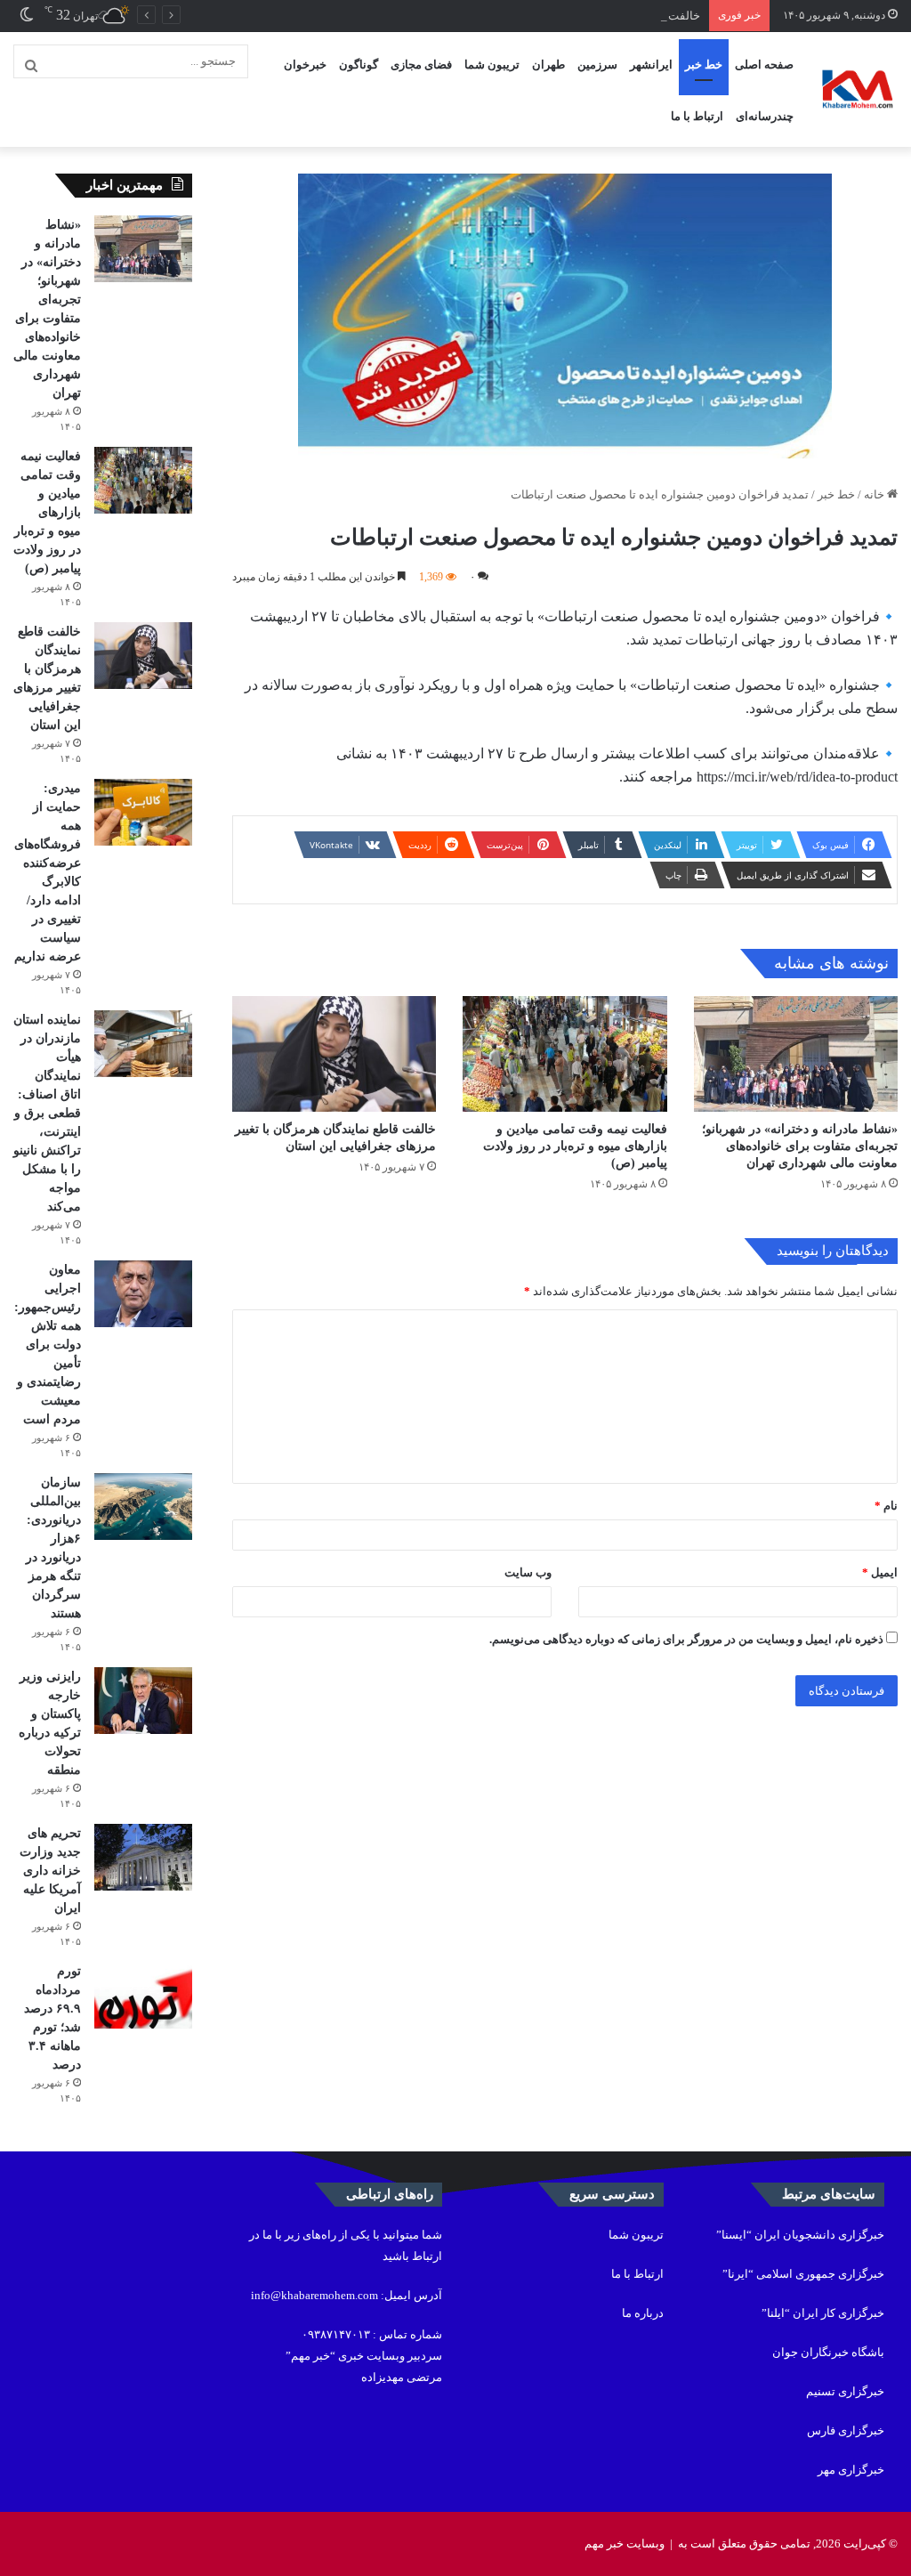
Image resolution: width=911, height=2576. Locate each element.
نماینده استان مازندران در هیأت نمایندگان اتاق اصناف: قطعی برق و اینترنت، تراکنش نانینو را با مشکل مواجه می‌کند (47, 1113)
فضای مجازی (421, 65)
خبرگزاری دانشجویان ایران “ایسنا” (800, 2235)
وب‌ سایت (528, 1572)
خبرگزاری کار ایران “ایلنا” (823, 2313)
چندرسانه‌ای (765, 116)
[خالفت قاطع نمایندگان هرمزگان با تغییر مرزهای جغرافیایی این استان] (334, 1053)
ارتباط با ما (697, 116)
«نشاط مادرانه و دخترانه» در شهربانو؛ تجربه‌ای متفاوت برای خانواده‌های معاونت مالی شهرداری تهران (800, 1146)
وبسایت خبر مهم (625, 2544)
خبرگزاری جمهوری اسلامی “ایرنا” (803, 2274)
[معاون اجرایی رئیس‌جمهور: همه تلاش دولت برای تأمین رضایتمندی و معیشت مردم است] (143, 1294)
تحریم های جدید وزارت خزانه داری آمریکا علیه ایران (50, 1871)
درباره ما (643, 2313)
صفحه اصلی (764, 65)
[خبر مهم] (858, 90)
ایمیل (880, 1572)
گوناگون (359, 65)
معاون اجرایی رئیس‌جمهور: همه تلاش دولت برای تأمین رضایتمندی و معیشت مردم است (48, 1345)
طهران (548, 65)
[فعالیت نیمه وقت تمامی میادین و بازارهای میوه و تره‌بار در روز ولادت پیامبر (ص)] (564, 1053)
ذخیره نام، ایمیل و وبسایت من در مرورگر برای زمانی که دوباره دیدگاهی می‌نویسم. (686, 1639)
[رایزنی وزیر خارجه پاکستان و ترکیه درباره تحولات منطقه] (143, 1701)
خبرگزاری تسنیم (845, 2391)
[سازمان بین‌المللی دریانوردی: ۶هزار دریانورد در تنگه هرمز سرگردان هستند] (143, 1507)
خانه (875, 494)
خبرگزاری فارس (846, 2430)
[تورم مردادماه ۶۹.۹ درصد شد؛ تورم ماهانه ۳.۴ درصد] (143, 1995)
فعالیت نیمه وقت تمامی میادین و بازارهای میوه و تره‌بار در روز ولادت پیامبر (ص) (575, 1146)
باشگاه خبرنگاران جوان (828, 2352)
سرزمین (597, 65)
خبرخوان (305, 65)
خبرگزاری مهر (851, 2470)
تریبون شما (492, 65)
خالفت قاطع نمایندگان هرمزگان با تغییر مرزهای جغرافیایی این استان (536, 16)
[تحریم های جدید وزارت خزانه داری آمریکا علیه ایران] (143, 1857)
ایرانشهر (651, 65)
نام (886, 1506)
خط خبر (704, 65)
